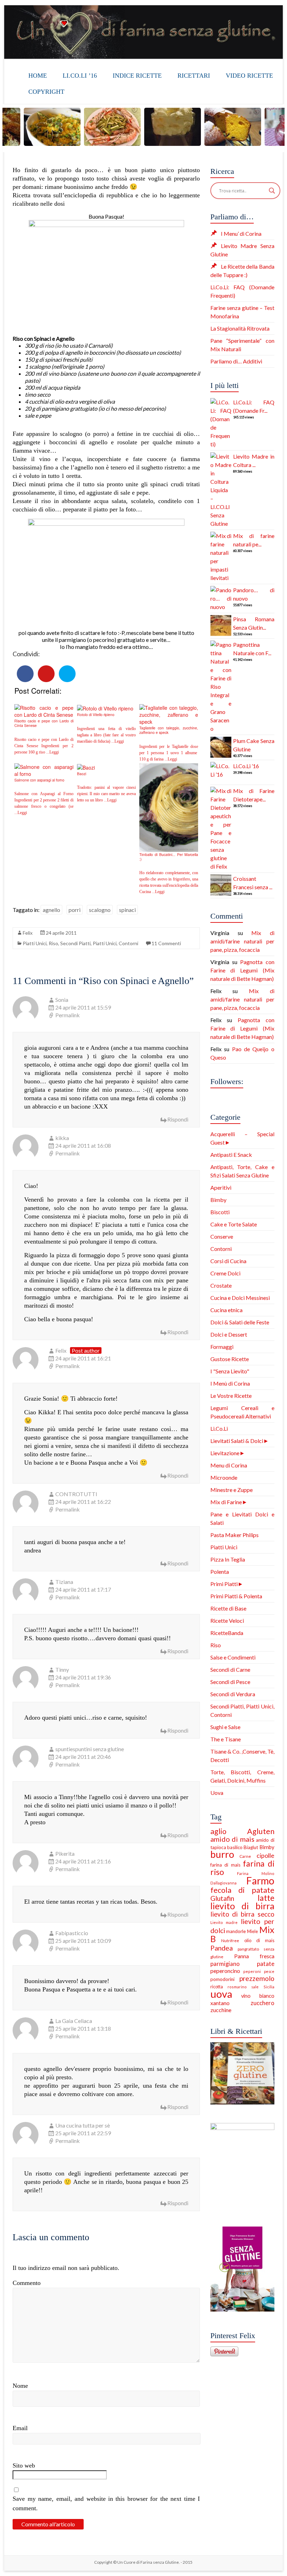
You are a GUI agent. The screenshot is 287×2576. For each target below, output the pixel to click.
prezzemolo (257, 1978)
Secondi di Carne (230, 1669)
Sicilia (269, 1987)
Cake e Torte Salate (234, 1224)
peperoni (252, 1971)
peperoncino (225, 1971)
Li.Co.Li (219, 1428)
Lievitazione (225, 1453)
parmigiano (225, 1964)
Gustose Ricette (230, 1359)
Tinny (62, 1669)
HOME (38, 76)
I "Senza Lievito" (230, 1371)
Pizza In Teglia (228, 1559)
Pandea (222, 1948)
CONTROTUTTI (76, 1494)
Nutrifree (230, 1941)
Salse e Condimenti (233, 1657)
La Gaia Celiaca (74, 2021)
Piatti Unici (35, 943)
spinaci (127, 910)
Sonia (62, 1000)
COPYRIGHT (46, 92)
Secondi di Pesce (230, 1682)
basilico (235, 1847)
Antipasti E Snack (231, 1155)
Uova (217, 1793)
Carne (245, 1856)
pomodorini (222, 1979)
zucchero (262, 2003)
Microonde (224, 1477)
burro (222, 1854)
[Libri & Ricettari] (242, 2046)
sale (255, 1987)
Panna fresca (254, 1956)
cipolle (265, 1855)
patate (266, 1964)
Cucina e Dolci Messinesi (240, 1298)
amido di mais (232, 1839)
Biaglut (251, 1847)
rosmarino (237, 1987)
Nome (20, 2386)
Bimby (218, 1200)
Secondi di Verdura (233, 1694)
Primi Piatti (224, 1584)
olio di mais (259, 1940)
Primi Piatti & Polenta (236, 1596)
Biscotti (220, 1212)
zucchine (221, 2010)
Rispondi (178, 1119)
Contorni (221, 1249)
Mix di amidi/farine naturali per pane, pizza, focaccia (242, 941)
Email (20, 2428)
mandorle (236, 1931)
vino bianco (258, 1996)
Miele (253, 1931)
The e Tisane (226, 1739)
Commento (27, 2283)
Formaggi (222, 1347)
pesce (269, 1971)
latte (266, 1898)
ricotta (217, 1987)
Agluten (261, 1831)
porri (75, 910)
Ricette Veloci (227, 1620)
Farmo (260, 1881)
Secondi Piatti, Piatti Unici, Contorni (99, 943)
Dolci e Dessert (229, 1334)
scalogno (100, 910)
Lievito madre (224, 1922)
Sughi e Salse (225, 1727)
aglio (218, 1831)
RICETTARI (194, 76)
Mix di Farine (226, 1502)
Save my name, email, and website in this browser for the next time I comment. (106, 2503)
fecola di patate (242, 1890)
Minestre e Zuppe (232, 1490)
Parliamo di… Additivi (236, 361)
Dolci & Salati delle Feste (240, 1322)
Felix (28, 933)
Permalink (68, 1015)
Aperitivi (221, 1187)
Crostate (221, 1285)
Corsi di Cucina (228, 1261)
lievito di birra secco (242, 1914)
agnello (51, 910)
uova (221, 1994)
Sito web (24, 2465)
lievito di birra (242, 1906)
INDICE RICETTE (137, 76)
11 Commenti (166, 943)
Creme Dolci (225, 1273)
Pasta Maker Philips (234, 1535)
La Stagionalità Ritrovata (240, 328)
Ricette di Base (228, 1608)
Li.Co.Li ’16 (246, 766)
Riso (53, 943)
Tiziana (64, 1582)
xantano (220, 2003)
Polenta (220, 1572)
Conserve (222, 1236)
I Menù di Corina (230, 1383)
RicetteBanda (227, 1633)
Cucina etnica (226, 1310)
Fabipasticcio (72, 1933)
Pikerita (65, 1853)
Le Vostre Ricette (231, 1396)
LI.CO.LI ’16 (80, 76)
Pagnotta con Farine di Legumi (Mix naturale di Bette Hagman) (242, 970)
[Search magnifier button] (272, 191)
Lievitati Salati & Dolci (237, 1441)
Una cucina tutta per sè (83, 2125)
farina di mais (225, 1865)
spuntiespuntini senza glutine (90, 1749)
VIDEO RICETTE (249, 76)
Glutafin (222, 1898)
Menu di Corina (229, 1465)
